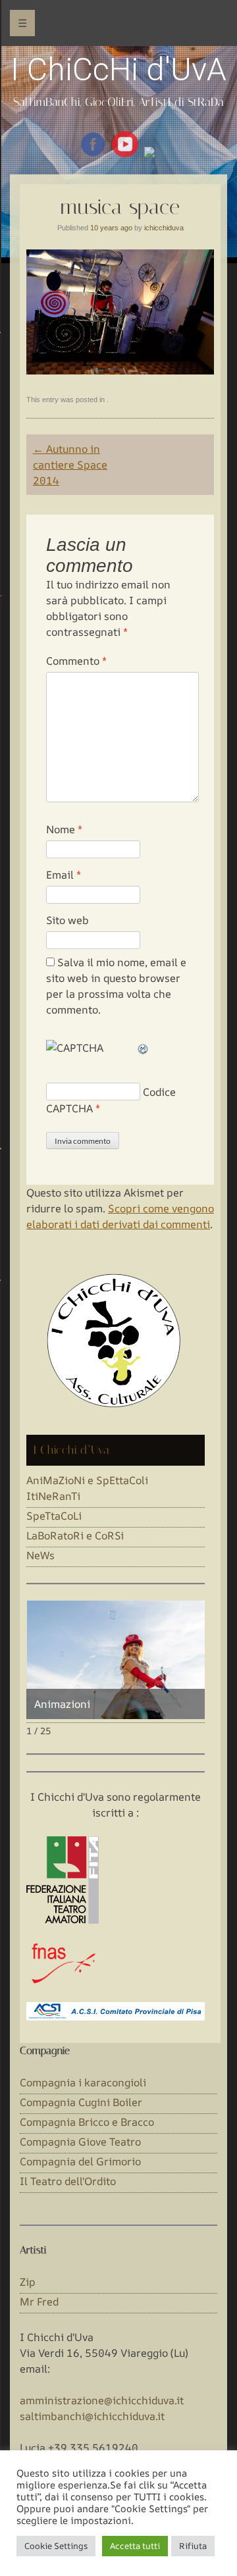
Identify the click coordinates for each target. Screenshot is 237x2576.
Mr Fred (39, 2302)
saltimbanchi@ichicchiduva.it (92, 2416)
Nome (64, 829)
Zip (28, 2282)
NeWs (40, 1555)
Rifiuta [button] (193, 2546)
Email (64, 875)
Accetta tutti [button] (135, 2546)
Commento (76, 661)
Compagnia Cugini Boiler (81, 2102)
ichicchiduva (164, 228)
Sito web (67, 920)
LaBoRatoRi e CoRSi (75, 1535)
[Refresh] (144, 1048)
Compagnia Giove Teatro (80, 2142)
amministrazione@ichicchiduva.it (102, 2400)
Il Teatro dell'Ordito (68, 2181)
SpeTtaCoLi (54, 1516)
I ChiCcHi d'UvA (118, 69)
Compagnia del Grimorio (80, 2161)
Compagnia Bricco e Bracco (87, 2122)
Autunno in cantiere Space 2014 (70, 465)
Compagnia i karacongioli (83, 2082)
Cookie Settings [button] (56, 2546)
